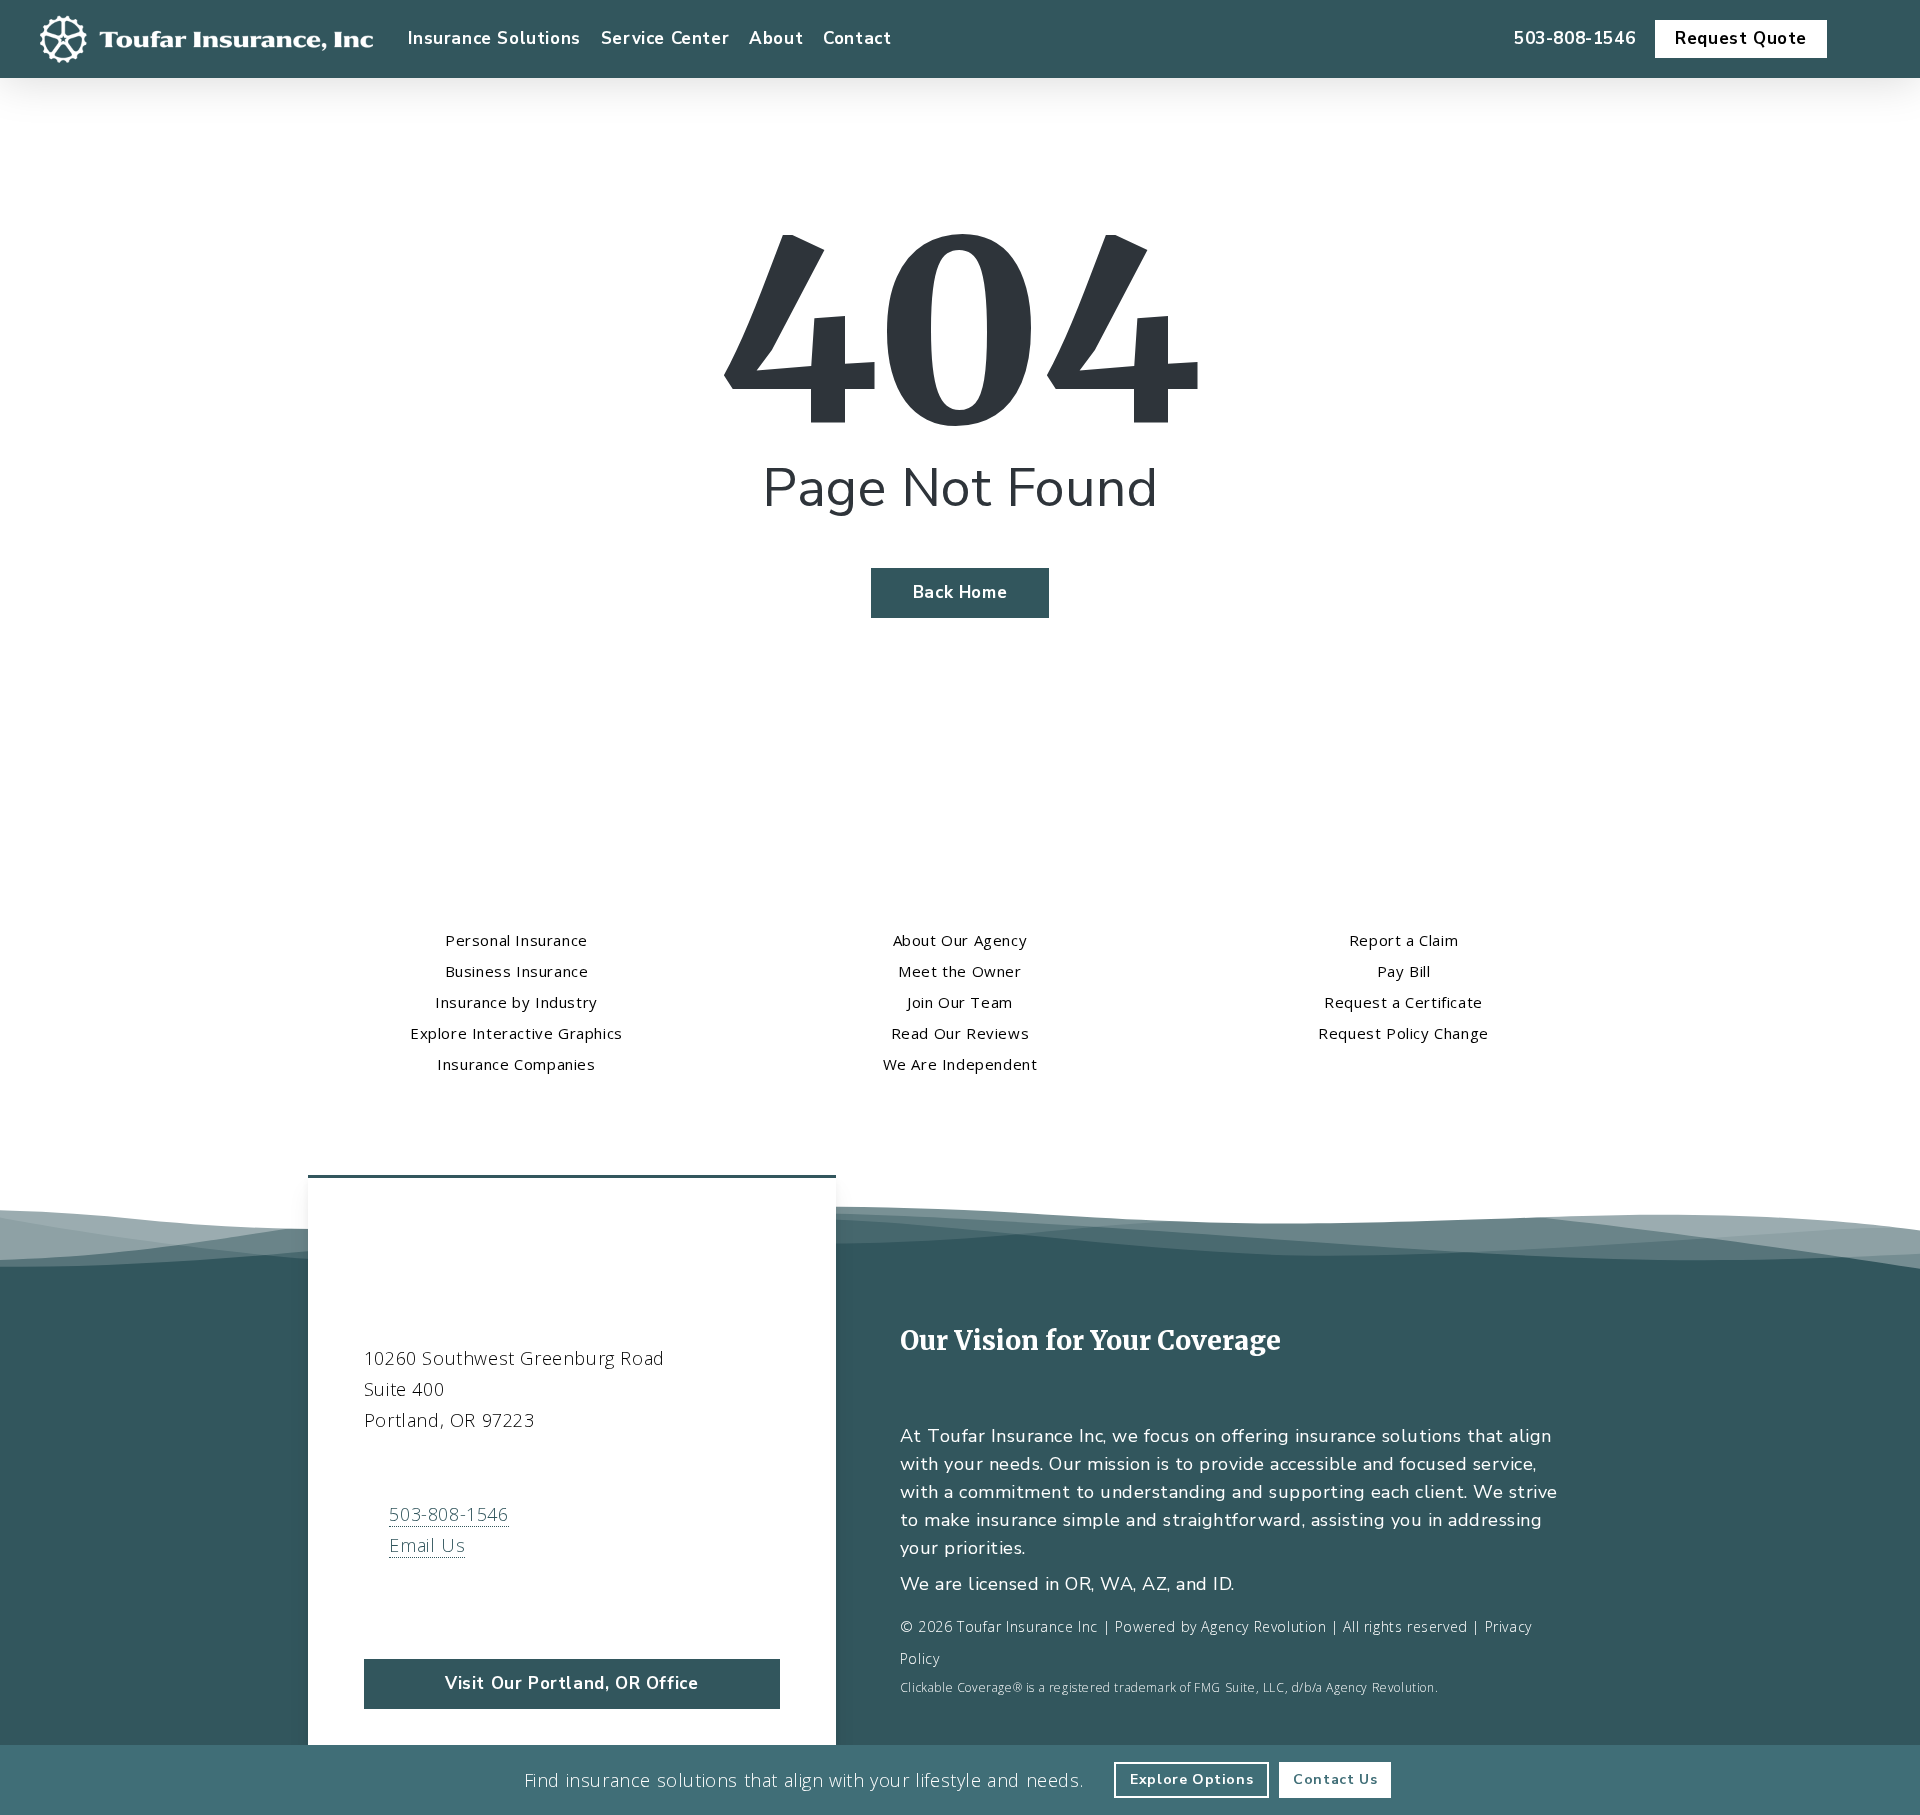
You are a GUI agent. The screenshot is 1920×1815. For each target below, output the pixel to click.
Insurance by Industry (516, 1002)
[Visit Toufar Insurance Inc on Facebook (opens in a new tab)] (382, 1603)
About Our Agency (960, 940)
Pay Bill (1404, 971)
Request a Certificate (1403, 1002)
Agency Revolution (1263, 1626)
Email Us (427, 1545)
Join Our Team (960, 1002)
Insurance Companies (516, 1064)
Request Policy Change (1403, 1033)
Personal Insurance (516, 940)
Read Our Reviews (960, 1033)
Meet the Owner (959, 971)
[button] (572, 1684)
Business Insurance (517, 971)
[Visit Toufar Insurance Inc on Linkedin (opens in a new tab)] (424, 1603)
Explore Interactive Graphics (516, 1033)
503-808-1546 (448, 1514)
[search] (1868, 39)
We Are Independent (960, 1064)
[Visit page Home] (206, 39)
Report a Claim (1403, 940)
